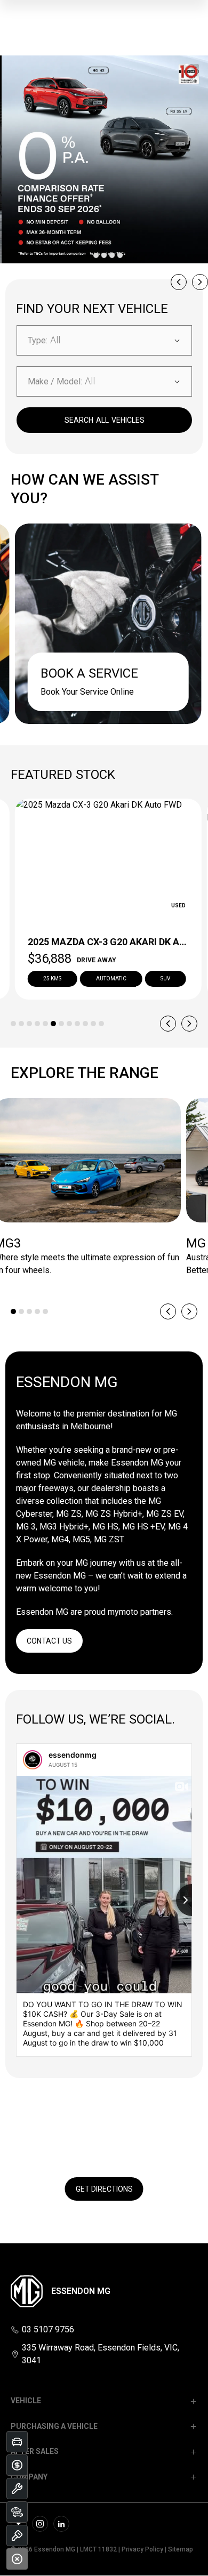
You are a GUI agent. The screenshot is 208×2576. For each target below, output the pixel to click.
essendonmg (73, 1755)
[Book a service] (17, 2489)
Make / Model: (55, 381)
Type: (38, 340)
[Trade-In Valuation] (17, 2442)
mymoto (123, 1612)
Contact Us (49, 1641)
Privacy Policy (142, 2549)
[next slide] (200, 282)
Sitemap (181, 2549)
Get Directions (104, 2189)
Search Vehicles (105, 420)
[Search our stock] (17, 2512)
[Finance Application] (17, 2465)
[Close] (17, 2559)
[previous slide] (179, 282)
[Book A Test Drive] (17, 2535)
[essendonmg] (33, 1760)
